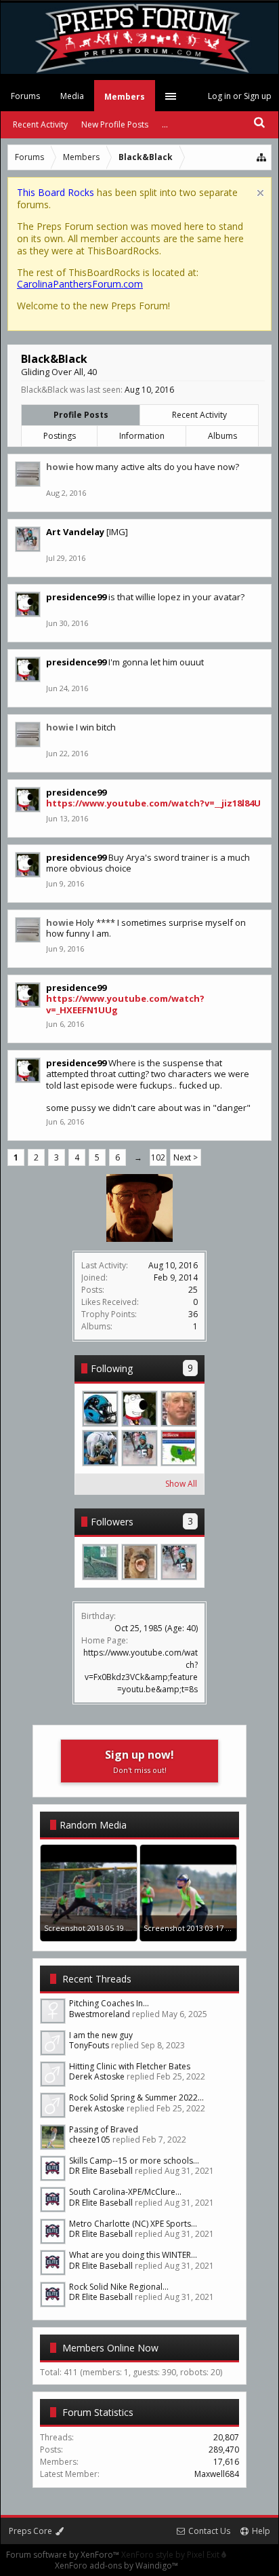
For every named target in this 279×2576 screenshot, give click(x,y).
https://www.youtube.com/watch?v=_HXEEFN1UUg (125, 1004)
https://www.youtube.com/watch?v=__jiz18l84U (153, 803)
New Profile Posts (115, 124)
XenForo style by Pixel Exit (171, 2555)
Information (142, 436)
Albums (222, 436)
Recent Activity (199, 415)
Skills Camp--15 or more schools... (134, 2161)
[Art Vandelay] (139, 1448)
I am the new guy (101, 2035)
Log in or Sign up (240, 96)
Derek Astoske (97, 2076)
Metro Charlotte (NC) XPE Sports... (133, 2224)
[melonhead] (139, 1562)
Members (125, 97)
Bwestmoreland (100, 2014)
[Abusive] (100, 1448)
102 (158, 1157)
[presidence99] (139, 1409)
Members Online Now (110, 2348)
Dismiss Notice (260, 193)
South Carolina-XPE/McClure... (125, 2192)
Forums (25, 96)
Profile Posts (81, 415)
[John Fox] (179, 1409)
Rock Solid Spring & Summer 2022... (136, 2097)
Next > (186, 1157)
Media (72, 96)
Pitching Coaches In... (109, 2003)
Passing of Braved (104, 2129)
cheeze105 (90, 2140)
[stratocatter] (100, 1562)
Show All (181, 1484)
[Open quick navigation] (262, 157)
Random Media (93, 1825)
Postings (60, 436)
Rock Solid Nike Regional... (119, 2287)
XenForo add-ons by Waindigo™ (116, 2565)
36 (193, 1314)
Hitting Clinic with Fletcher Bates (130, 2066)
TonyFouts (89, 2045)
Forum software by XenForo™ (64, 2555)
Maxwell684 (217, 2474)
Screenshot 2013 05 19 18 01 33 (99, 1928)
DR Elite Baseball (101, 2171)
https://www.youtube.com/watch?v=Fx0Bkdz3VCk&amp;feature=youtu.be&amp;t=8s (141, 1671)
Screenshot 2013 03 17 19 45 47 (199, 1928)
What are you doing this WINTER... (133, 2255)
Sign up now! (139, 1761)
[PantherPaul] (100, 1409)
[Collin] (179, 1448)
